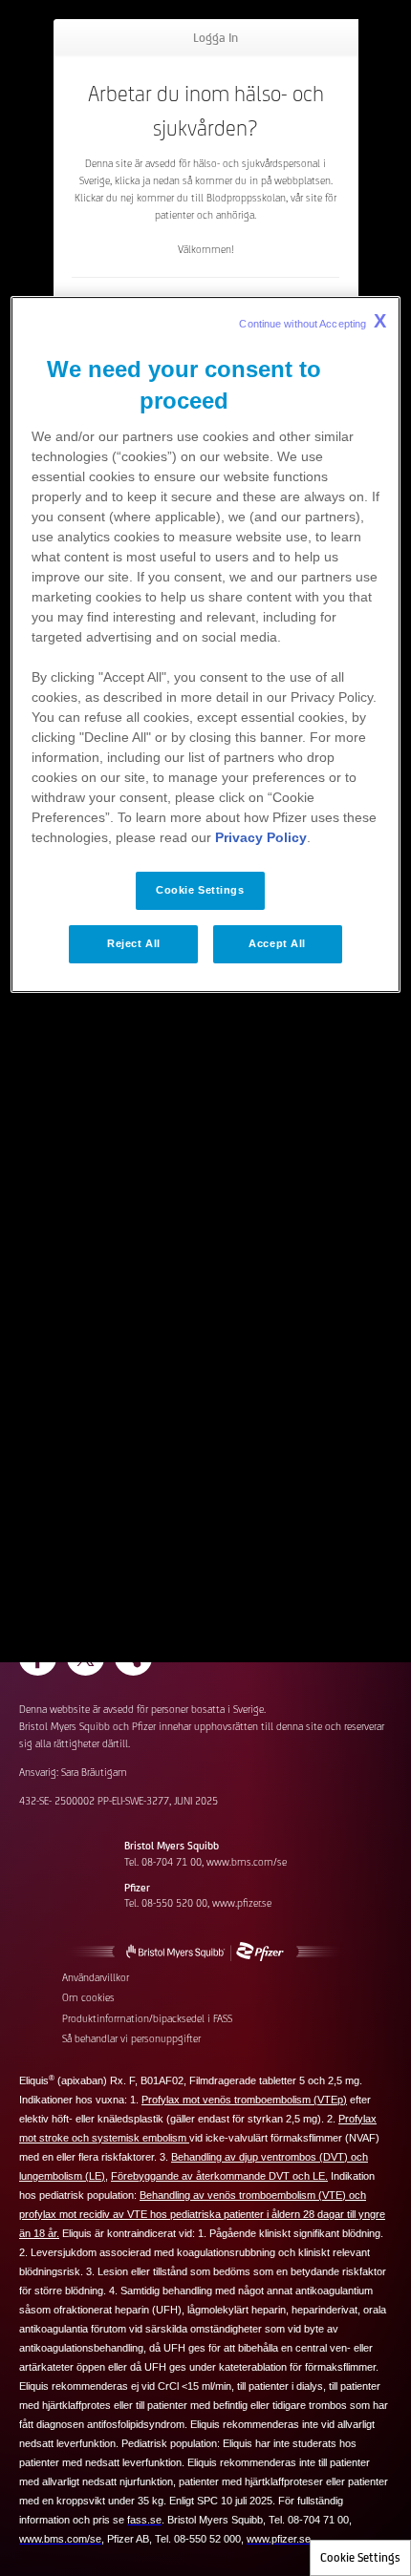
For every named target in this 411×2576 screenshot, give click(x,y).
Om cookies (88, 1997)
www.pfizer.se (242, 1903)
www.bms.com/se (247, 1862)
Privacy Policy (261, 837)
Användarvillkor (96, 1977)
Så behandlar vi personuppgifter (131, 2038)
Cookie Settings (360, 2557)
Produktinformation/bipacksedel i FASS (147, 2018)
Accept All (277, 943)
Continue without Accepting (313, 321)
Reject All (134, 943)
